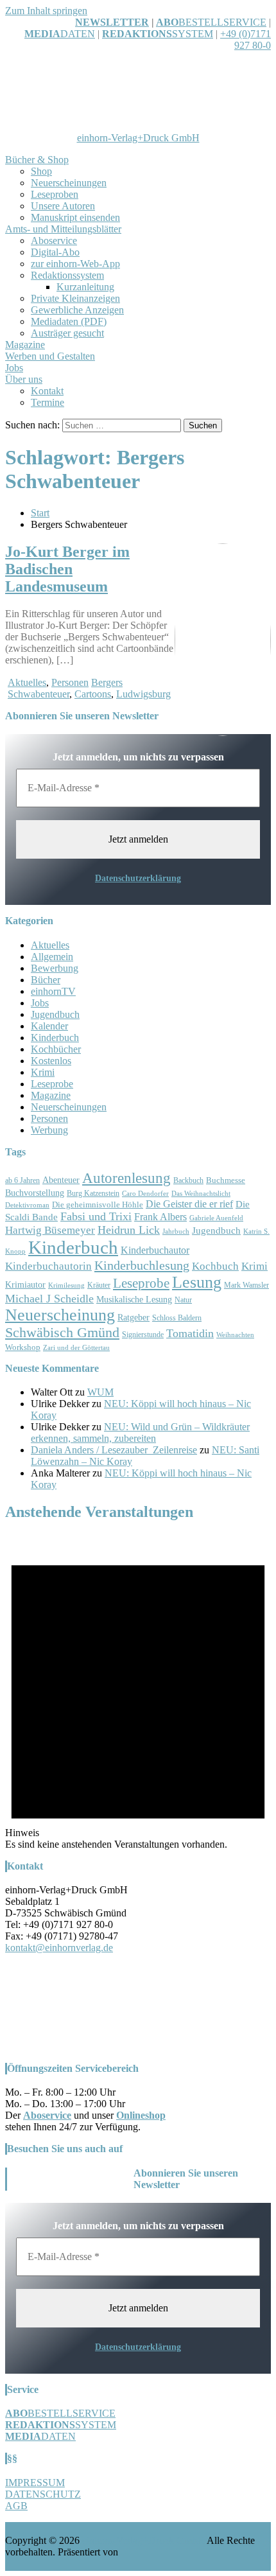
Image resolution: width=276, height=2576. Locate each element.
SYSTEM (158, 34)
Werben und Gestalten (50, 356)
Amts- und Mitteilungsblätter (63, 229)
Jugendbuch (55, 1014)
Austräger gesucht (67, 333)
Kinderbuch (55, 1038)
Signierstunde (143, 1335)
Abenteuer (61, 1180)
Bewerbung (55, 968)
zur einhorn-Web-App (75, 264)
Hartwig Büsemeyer (50, 1230)
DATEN (60, 34)
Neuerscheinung (60, 1315)
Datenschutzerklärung (138, 878)
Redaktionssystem (67, 275)
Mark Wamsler (246, 1285)
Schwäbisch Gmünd (62, 1333)
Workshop (23, 1347)
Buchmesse (226, 1180)
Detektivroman (27, 1205)
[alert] (138, 1692)
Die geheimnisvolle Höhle (98, 1205)
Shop (41, 171)
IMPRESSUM (35, 2483)
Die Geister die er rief (189, 1204)
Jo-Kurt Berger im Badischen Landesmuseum (67, 569)
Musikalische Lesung (134, 1300)
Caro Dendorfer (145, 1194)
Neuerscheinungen (69, 183)
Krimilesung (66, 1285)
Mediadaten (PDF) (69, 321)
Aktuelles (27, 682)
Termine (47, 402)
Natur (183, 1300)
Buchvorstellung (35, 1193)
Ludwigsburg (143, 694)
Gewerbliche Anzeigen (77, 310)
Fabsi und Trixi (96, 1216)
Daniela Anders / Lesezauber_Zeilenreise (114, 1450)
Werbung (49, 1130)
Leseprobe (52, 1084)
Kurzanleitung (85, 287)
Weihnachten (235, 1335)
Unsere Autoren (63, 206)
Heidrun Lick (129, 1230)
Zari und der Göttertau (76, 1348)
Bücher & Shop (37, 160)
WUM (100, 1392)
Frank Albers (160, 1217)
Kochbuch (215, 1266)
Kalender (49, 1026)
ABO (167, 22)
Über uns (24, 379)
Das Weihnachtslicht (201, 1194)
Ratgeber (134, 1318)
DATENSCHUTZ (43, 2494)
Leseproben (55, 194)
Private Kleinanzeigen (75, 298)
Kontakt (47, 391)
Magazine (25, 345)
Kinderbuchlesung (142, 1265)
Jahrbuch (176, 1231)
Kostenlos (51, 1061)
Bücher (46, 980)
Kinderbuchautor (155, 1250)
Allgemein (52, 957)
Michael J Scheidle (49, 1299)
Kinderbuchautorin (48, 1266)
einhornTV (53, 991)
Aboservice (54, 241)
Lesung (197, 1282)
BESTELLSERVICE (222, 22)
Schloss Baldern (177, 1318)
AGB (16, 2506)
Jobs (14, 368)
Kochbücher (56, 1049)
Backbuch (188, 1181)
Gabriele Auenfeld (216, 1218)
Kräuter (99, 1285)
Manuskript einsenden (75, 217)
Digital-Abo (55, 252)
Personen (70, 682)
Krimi (43, 1072)
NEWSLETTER (112, 22)
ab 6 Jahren (22, 1181)
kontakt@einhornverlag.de (59, 1948)
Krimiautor (25, 1285)
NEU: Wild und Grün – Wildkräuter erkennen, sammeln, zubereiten (140, 1433)
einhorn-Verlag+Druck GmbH (138, 138)
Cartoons (93, 694)
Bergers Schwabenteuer (65, 688)
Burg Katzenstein (93, 1194)
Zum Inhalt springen (46, 11)
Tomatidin (190, 1333)
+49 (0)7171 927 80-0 (246, 39)
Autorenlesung (126, 1178)
